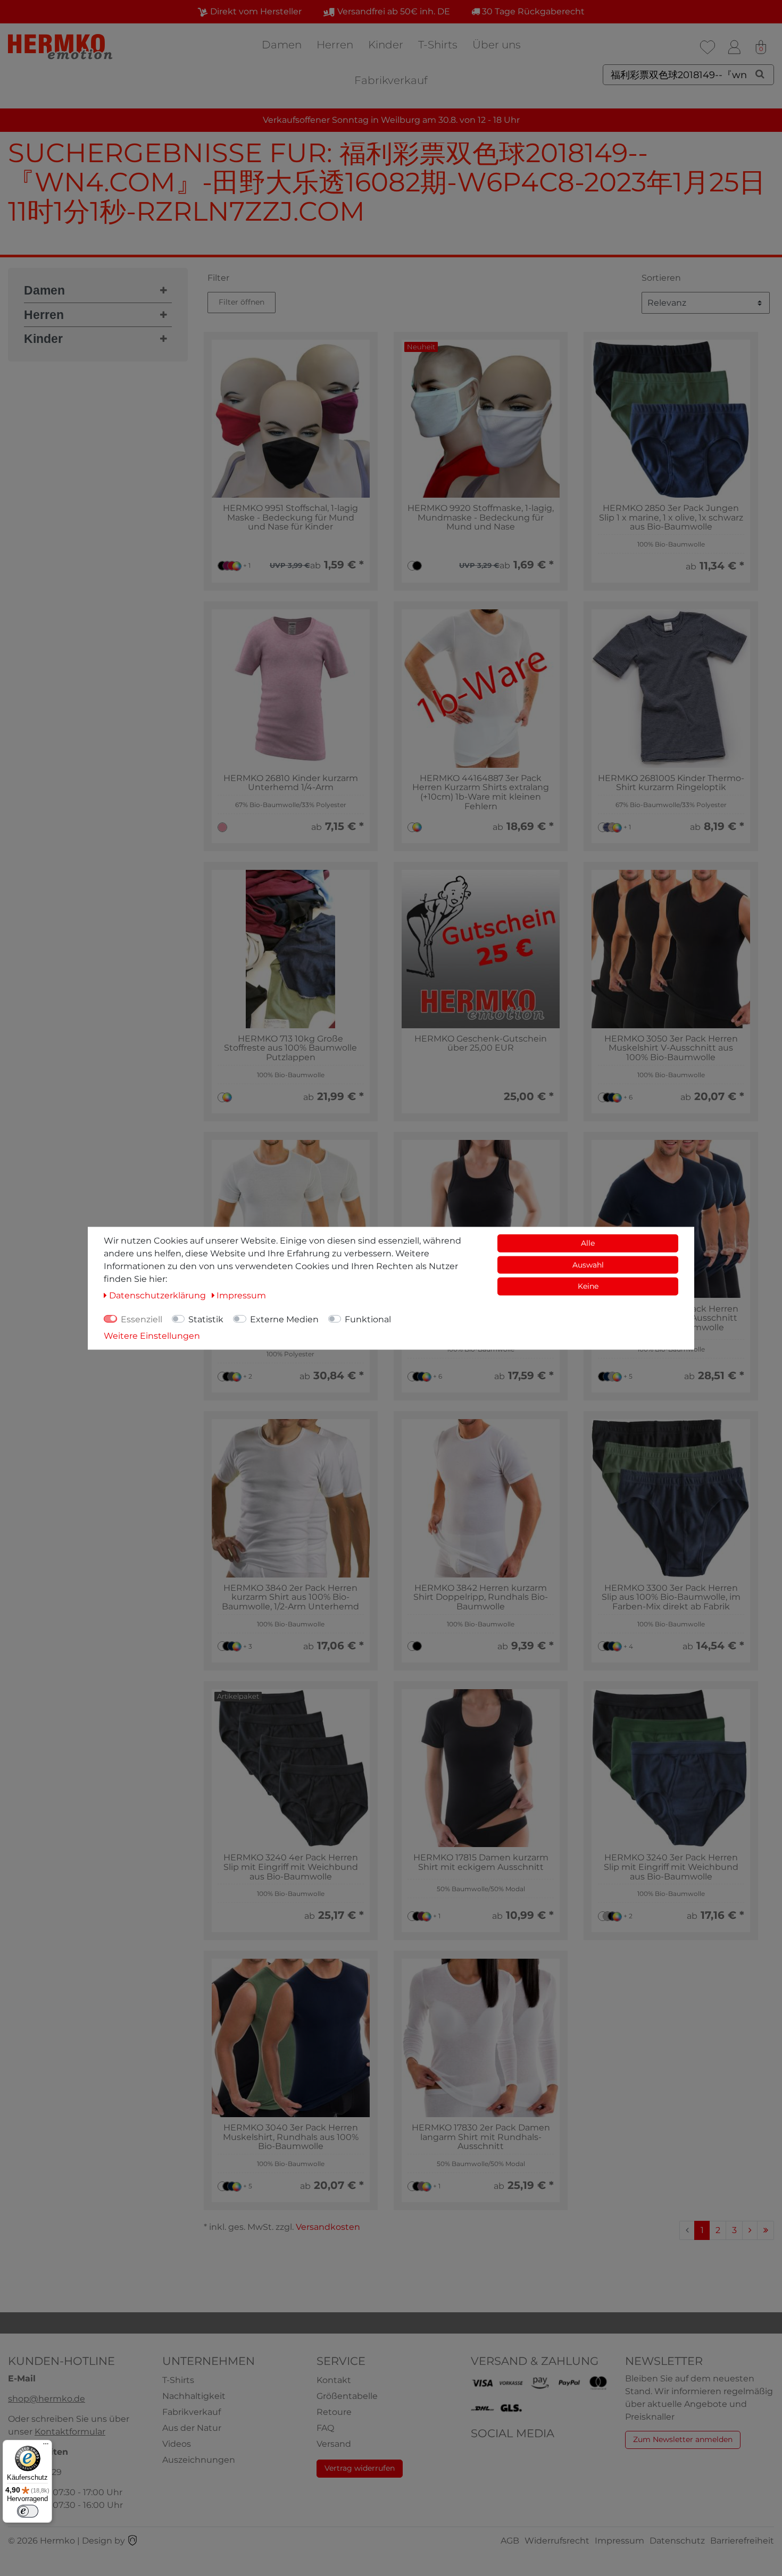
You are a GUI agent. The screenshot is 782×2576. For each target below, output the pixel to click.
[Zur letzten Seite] (766, 2230)
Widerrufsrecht (557, 2541)
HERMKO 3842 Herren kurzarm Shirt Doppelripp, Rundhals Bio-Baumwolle (481, 1597)
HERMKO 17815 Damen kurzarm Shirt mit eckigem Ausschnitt (481, 1862)
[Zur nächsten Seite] (750, 2230)
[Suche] (760, 74)
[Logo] (61, 47)
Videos (177, 2444)
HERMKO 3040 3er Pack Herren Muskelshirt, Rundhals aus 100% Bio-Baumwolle (291, 2137)
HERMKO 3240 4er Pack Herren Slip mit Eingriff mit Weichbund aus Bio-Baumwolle (291, 1867)
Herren (335, 45)
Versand (334, 2444)
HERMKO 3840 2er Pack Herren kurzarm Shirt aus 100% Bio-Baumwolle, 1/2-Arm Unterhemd (290, 1597)
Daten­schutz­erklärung (159, 1295)
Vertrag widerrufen (360, 2468)
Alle (588, 1243)
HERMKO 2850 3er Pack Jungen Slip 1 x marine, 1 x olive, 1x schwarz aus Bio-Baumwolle (671, 518)
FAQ (325, 2428)
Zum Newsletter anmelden (683, 2439)
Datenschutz (677, 2541)
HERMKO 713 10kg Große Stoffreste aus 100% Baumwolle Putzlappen (290, 1048)
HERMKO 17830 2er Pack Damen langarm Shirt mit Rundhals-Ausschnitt (481, 2137)
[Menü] (46, 2446)
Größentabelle (347, 2396)
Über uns (497, 45)
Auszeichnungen (199, 2460)
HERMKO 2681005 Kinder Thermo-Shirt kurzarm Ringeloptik (671, 783)
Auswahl (588, 1264)
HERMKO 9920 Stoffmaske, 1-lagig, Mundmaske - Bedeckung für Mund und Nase (481, 518)
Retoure (334, 2412)
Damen (282, 45)
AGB (510, 2541)
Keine (588, 1286)
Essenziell (142, 1319)
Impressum (619, 2541)
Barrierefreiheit (742, 2541)
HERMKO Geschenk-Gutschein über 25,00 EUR (481, 1043)
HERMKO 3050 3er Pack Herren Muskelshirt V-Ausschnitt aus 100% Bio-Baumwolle (671, 1048)
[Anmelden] (734, 47)
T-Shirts (438, 45)
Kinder (386, 45)
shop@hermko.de (47, 2399)
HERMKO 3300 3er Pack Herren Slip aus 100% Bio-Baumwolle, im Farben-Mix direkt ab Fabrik (671, 1597)
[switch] (28, 2511)
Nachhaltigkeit (194, 2396)
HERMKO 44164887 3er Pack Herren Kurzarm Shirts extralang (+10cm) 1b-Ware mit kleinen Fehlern (481, 792)
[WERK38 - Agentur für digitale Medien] (132, 2541)
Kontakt (334, 2380)
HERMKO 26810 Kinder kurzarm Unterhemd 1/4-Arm (291, 783)
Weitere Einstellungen (152, 1335)
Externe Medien (284, 1319)
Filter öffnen (242, 302)
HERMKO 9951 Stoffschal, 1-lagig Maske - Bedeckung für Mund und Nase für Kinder (290, 518)
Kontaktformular (70, 2432)
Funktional (368, 1319)
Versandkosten (328, 2227)
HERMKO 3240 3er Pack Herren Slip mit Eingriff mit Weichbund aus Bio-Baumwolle (671, 1867)
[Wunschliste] (708, 47)
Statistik (206, 1319)
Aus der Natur (192, 2428)
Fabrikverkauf (391, 80)
